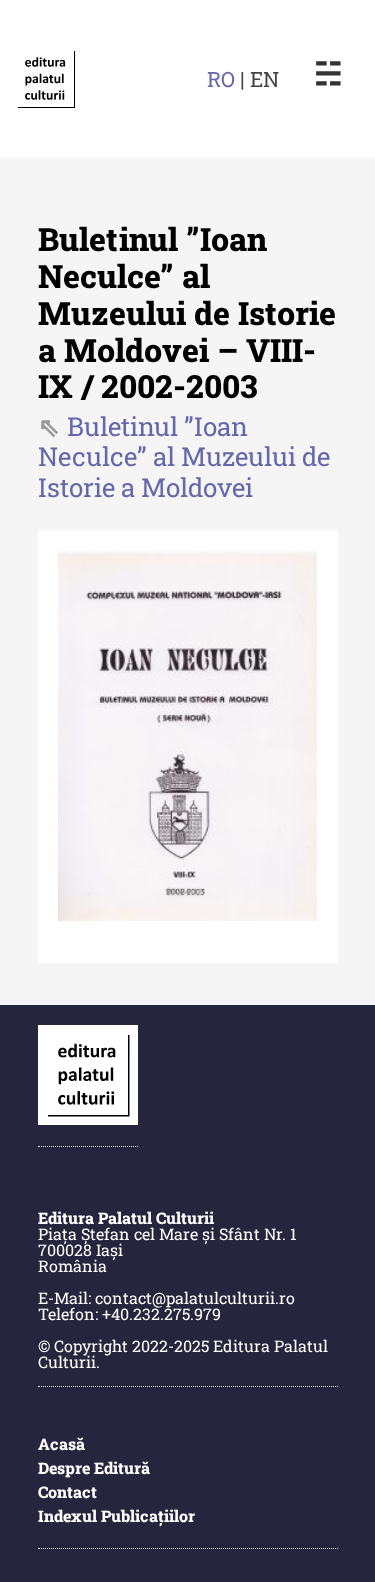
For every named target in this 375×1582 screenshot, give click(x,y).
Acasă (61, 1443)
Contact (67, 1491)
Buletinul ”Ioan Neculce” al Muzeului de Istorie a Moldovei (184, 457)
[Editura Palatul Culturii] (46, 79)
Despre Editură (94, 1467)
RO (221, 79)
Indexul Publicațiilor (116, 1515)
